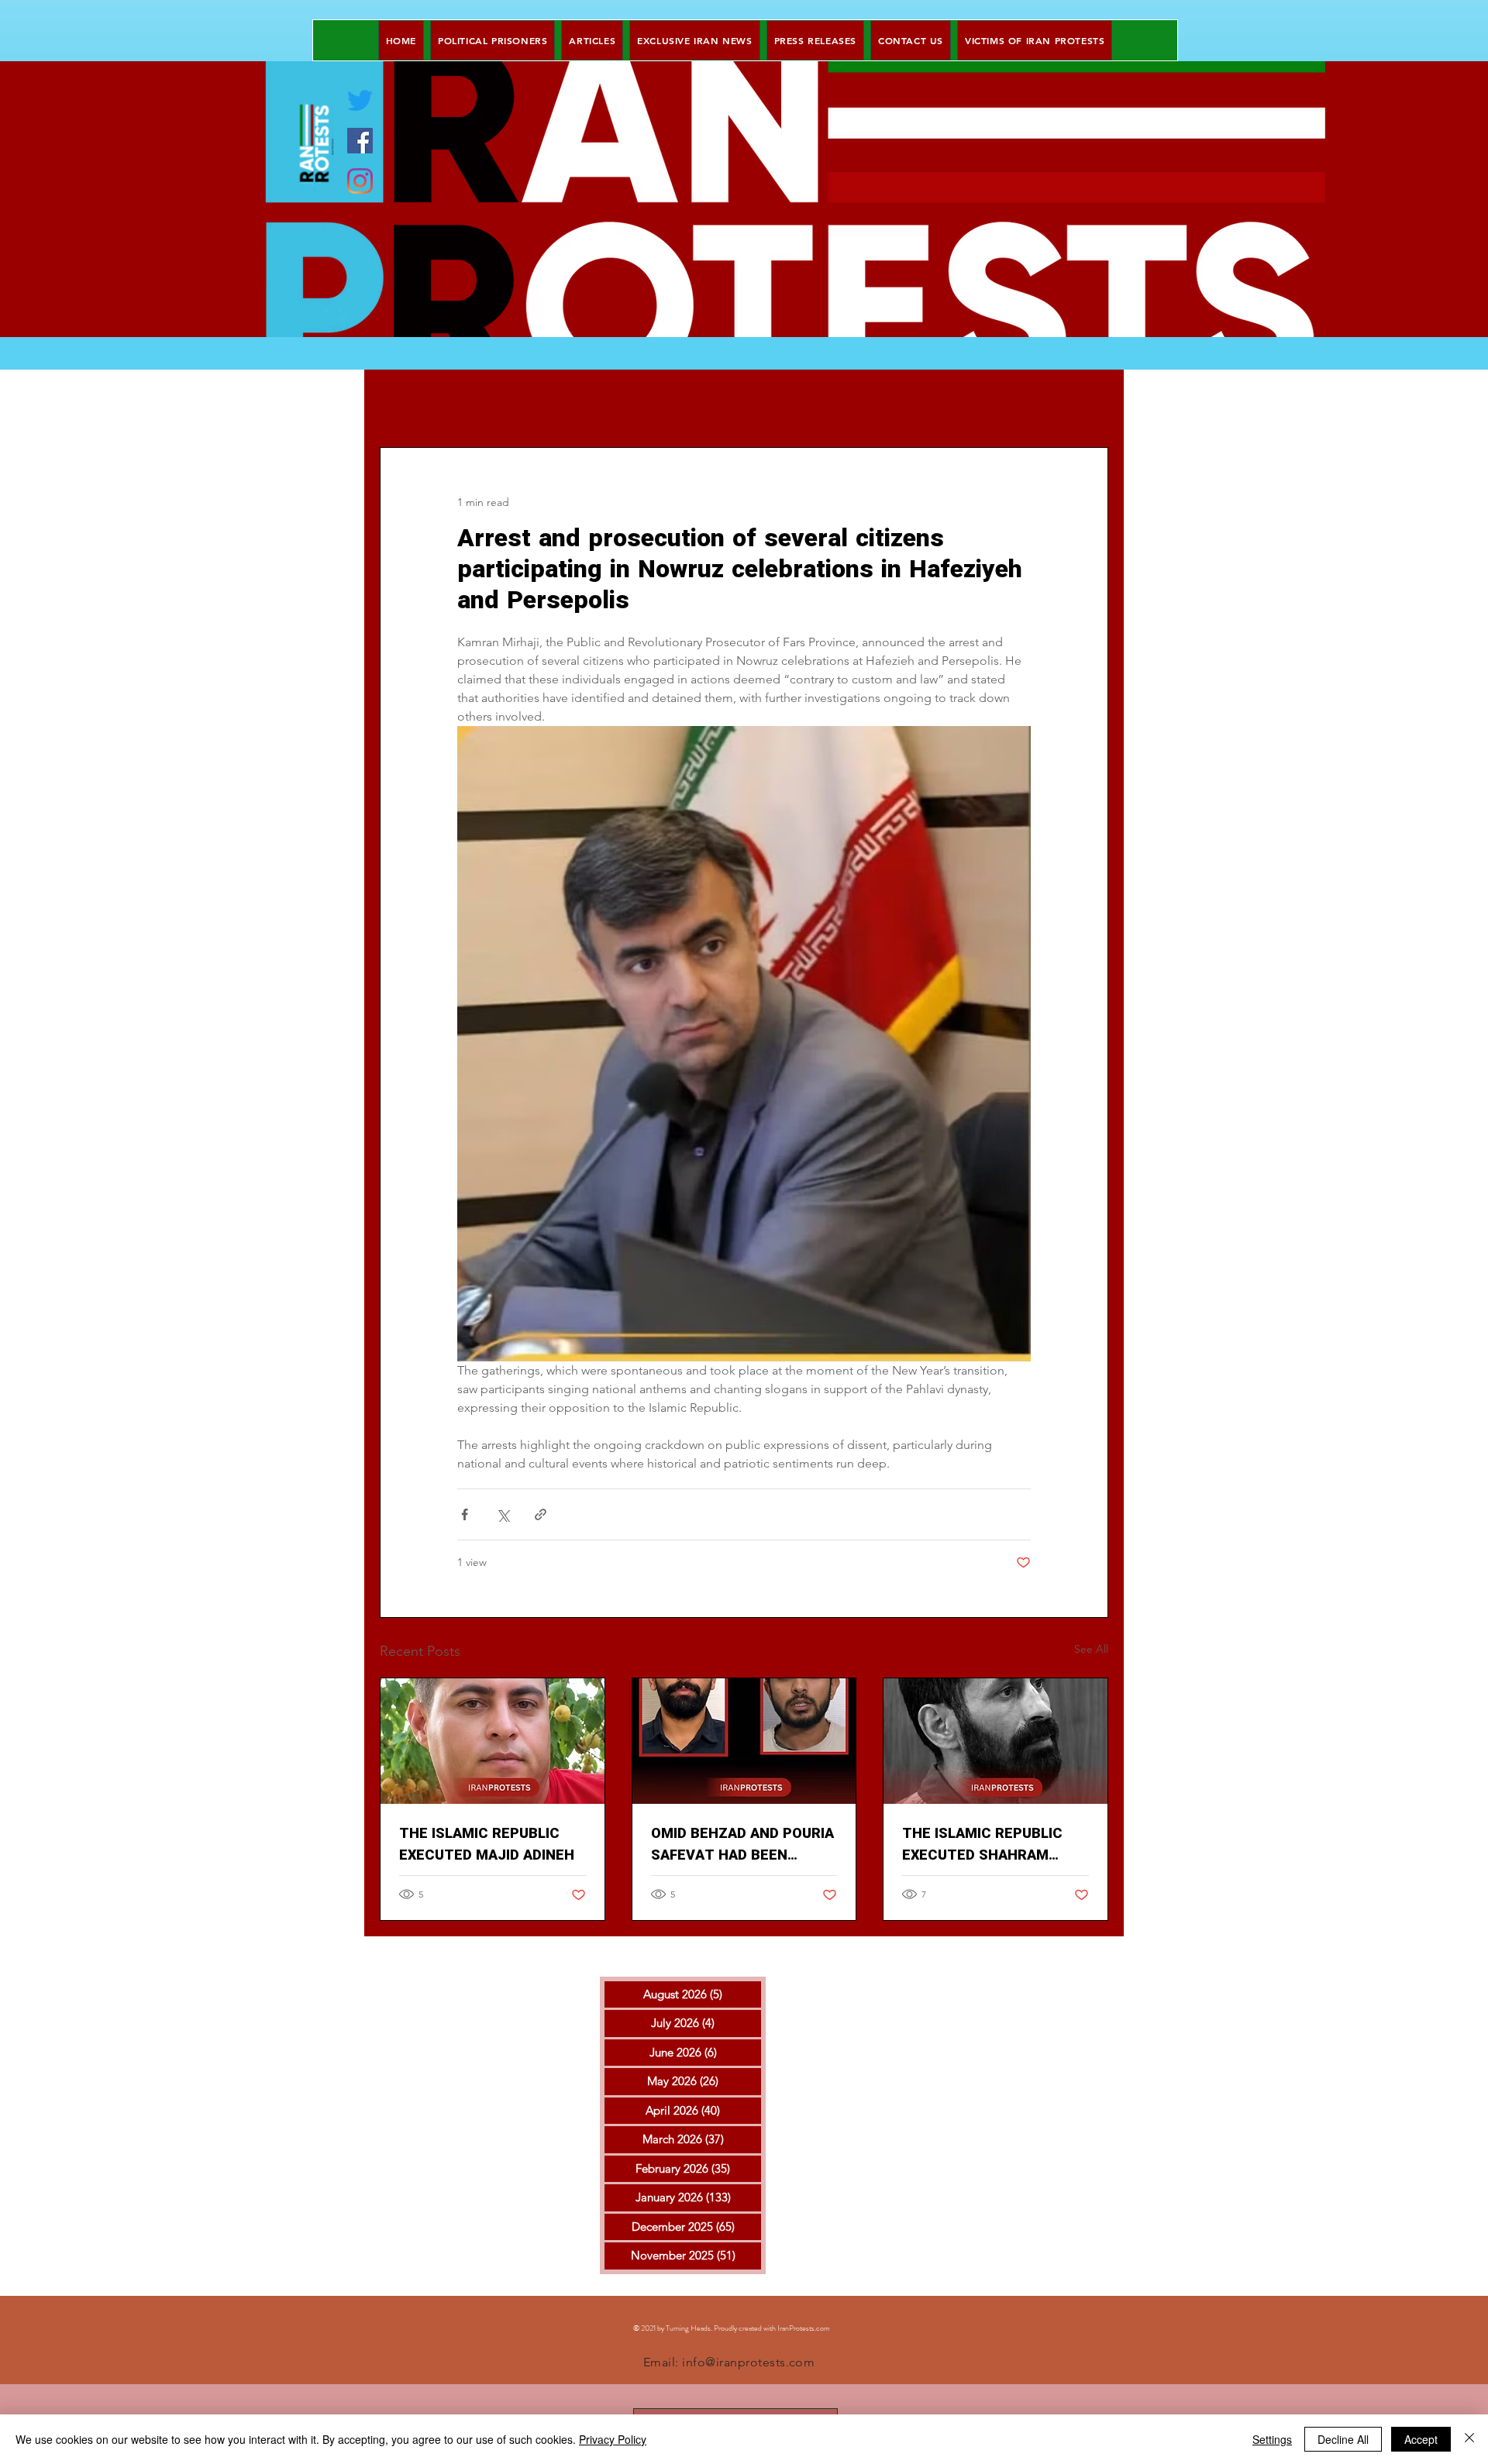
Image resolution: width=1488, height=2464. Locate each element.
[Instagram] (360, 181)
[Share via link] (541, 1514)
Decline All (1343, 2439)
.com (822, 2328)
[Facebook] (360, 141)
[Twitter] (360, 100)
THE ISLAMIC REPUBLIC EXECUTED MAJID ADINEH (487, 1845)
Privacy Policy (613, 2439)
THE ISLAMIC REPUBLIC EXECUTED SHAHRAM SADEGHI (982, 1845)
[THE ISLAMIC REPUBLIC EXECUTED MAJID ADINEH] (493, 1741)
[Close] (1469, 2439)
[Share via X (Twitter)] (503, 1514)
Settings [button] (1272, 2439)
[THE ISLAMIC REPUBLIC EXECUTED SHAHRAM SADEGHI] (995, 1741)
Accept (1421, 2439)
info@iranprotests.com (748, 2362)
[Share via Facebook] (465, 1514)
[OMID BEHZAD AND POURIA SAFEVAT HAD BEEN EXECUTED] (744, 1741)
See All (1091, 1649)
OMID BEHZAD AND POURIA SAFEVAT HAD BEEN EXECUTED (742, 1845)
